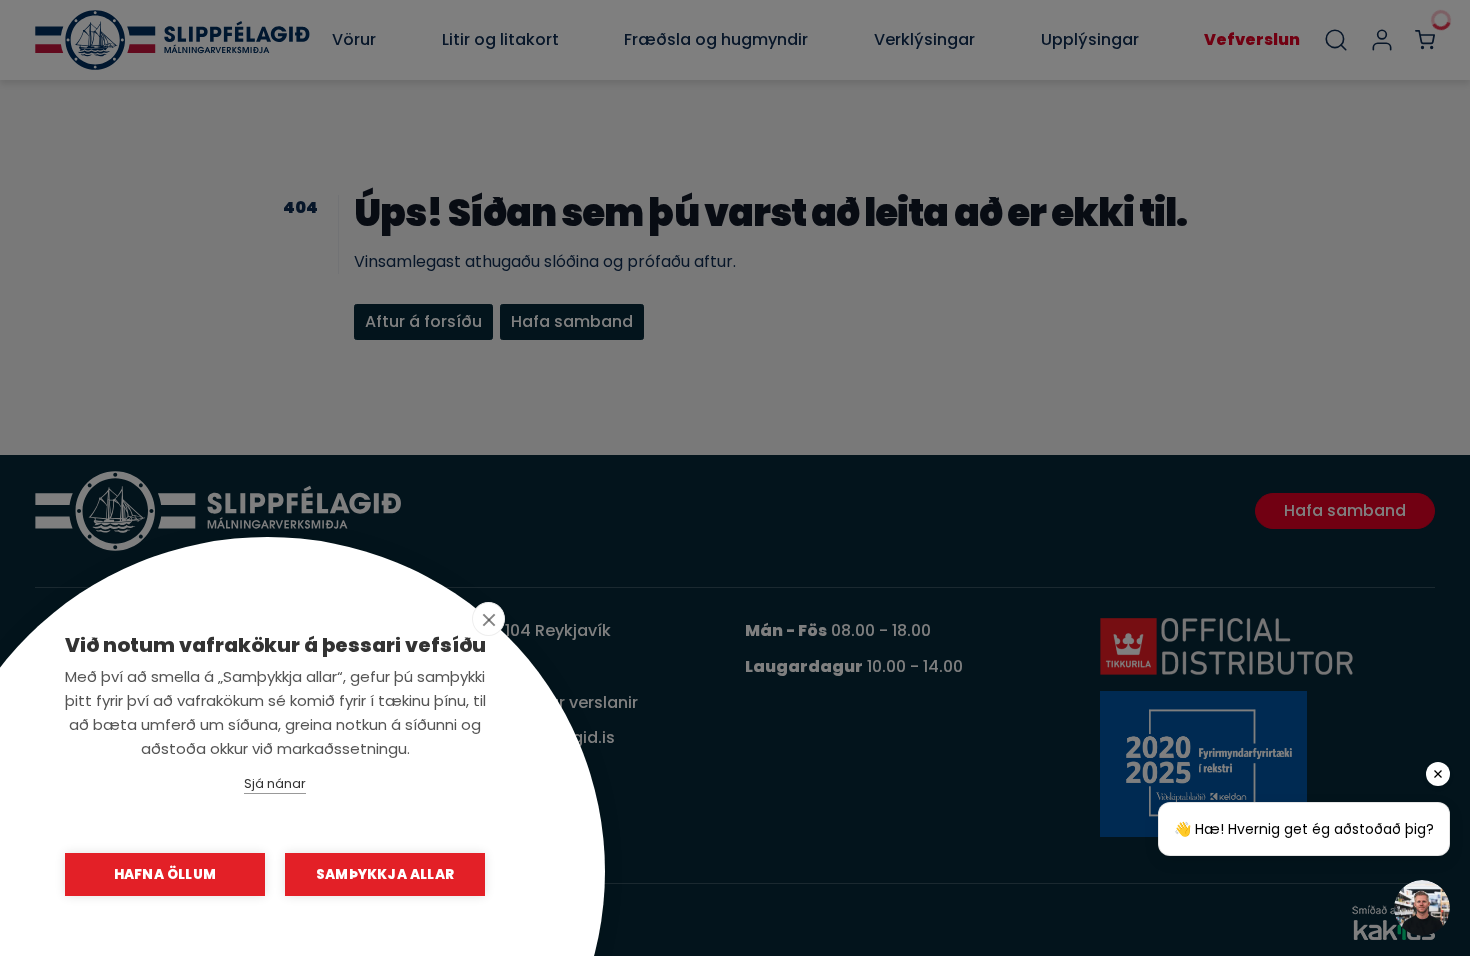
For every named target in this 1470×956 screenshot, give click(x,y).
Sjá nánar (275, 783)
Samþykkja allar (385, 874)
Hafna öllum (165, 874)
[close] (488, 619)
